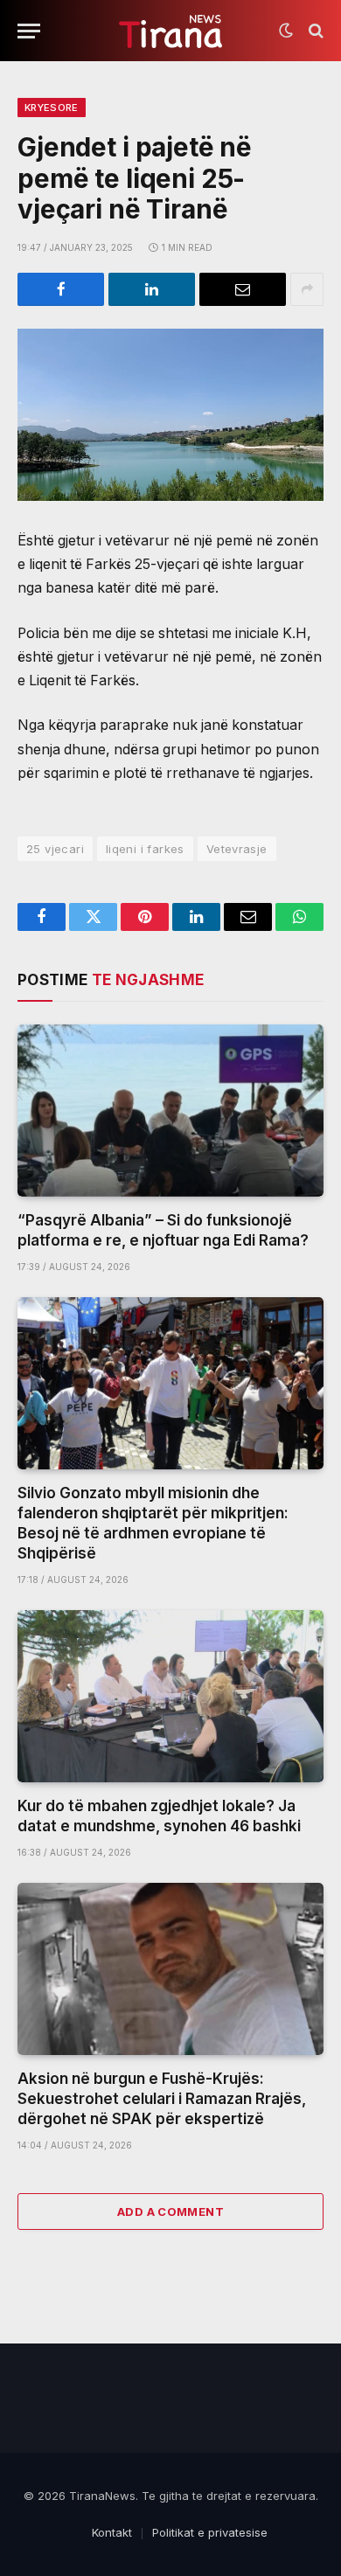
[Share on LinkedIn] (152, 289)
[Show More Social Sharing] (307, 289)
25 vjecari (55, 849)
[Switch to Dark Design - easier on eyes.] (286, 31)
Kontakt (112, 2532)
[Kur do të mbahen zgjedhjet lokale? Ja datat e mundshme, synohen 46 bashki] (170, 1696)
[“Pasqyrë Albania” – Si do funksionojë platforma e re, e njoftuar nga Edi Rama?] (170, 1111)
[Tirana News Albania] (171, 31)
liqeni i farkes (145, 849)
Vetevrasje (237, 849)
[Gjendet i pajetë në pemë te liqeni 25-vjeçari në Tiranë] (170, 415)
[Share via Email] (243, 289)
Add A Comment (170, 2211)
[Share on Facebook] (61, 289)
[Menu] (29, 31)
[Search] (314, 31)
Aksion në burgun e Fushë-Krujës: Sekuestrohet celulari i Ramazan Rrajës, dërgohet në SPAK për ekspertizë (162, 2099)
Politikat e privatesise (210, 2532)
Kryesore (52, 108)
